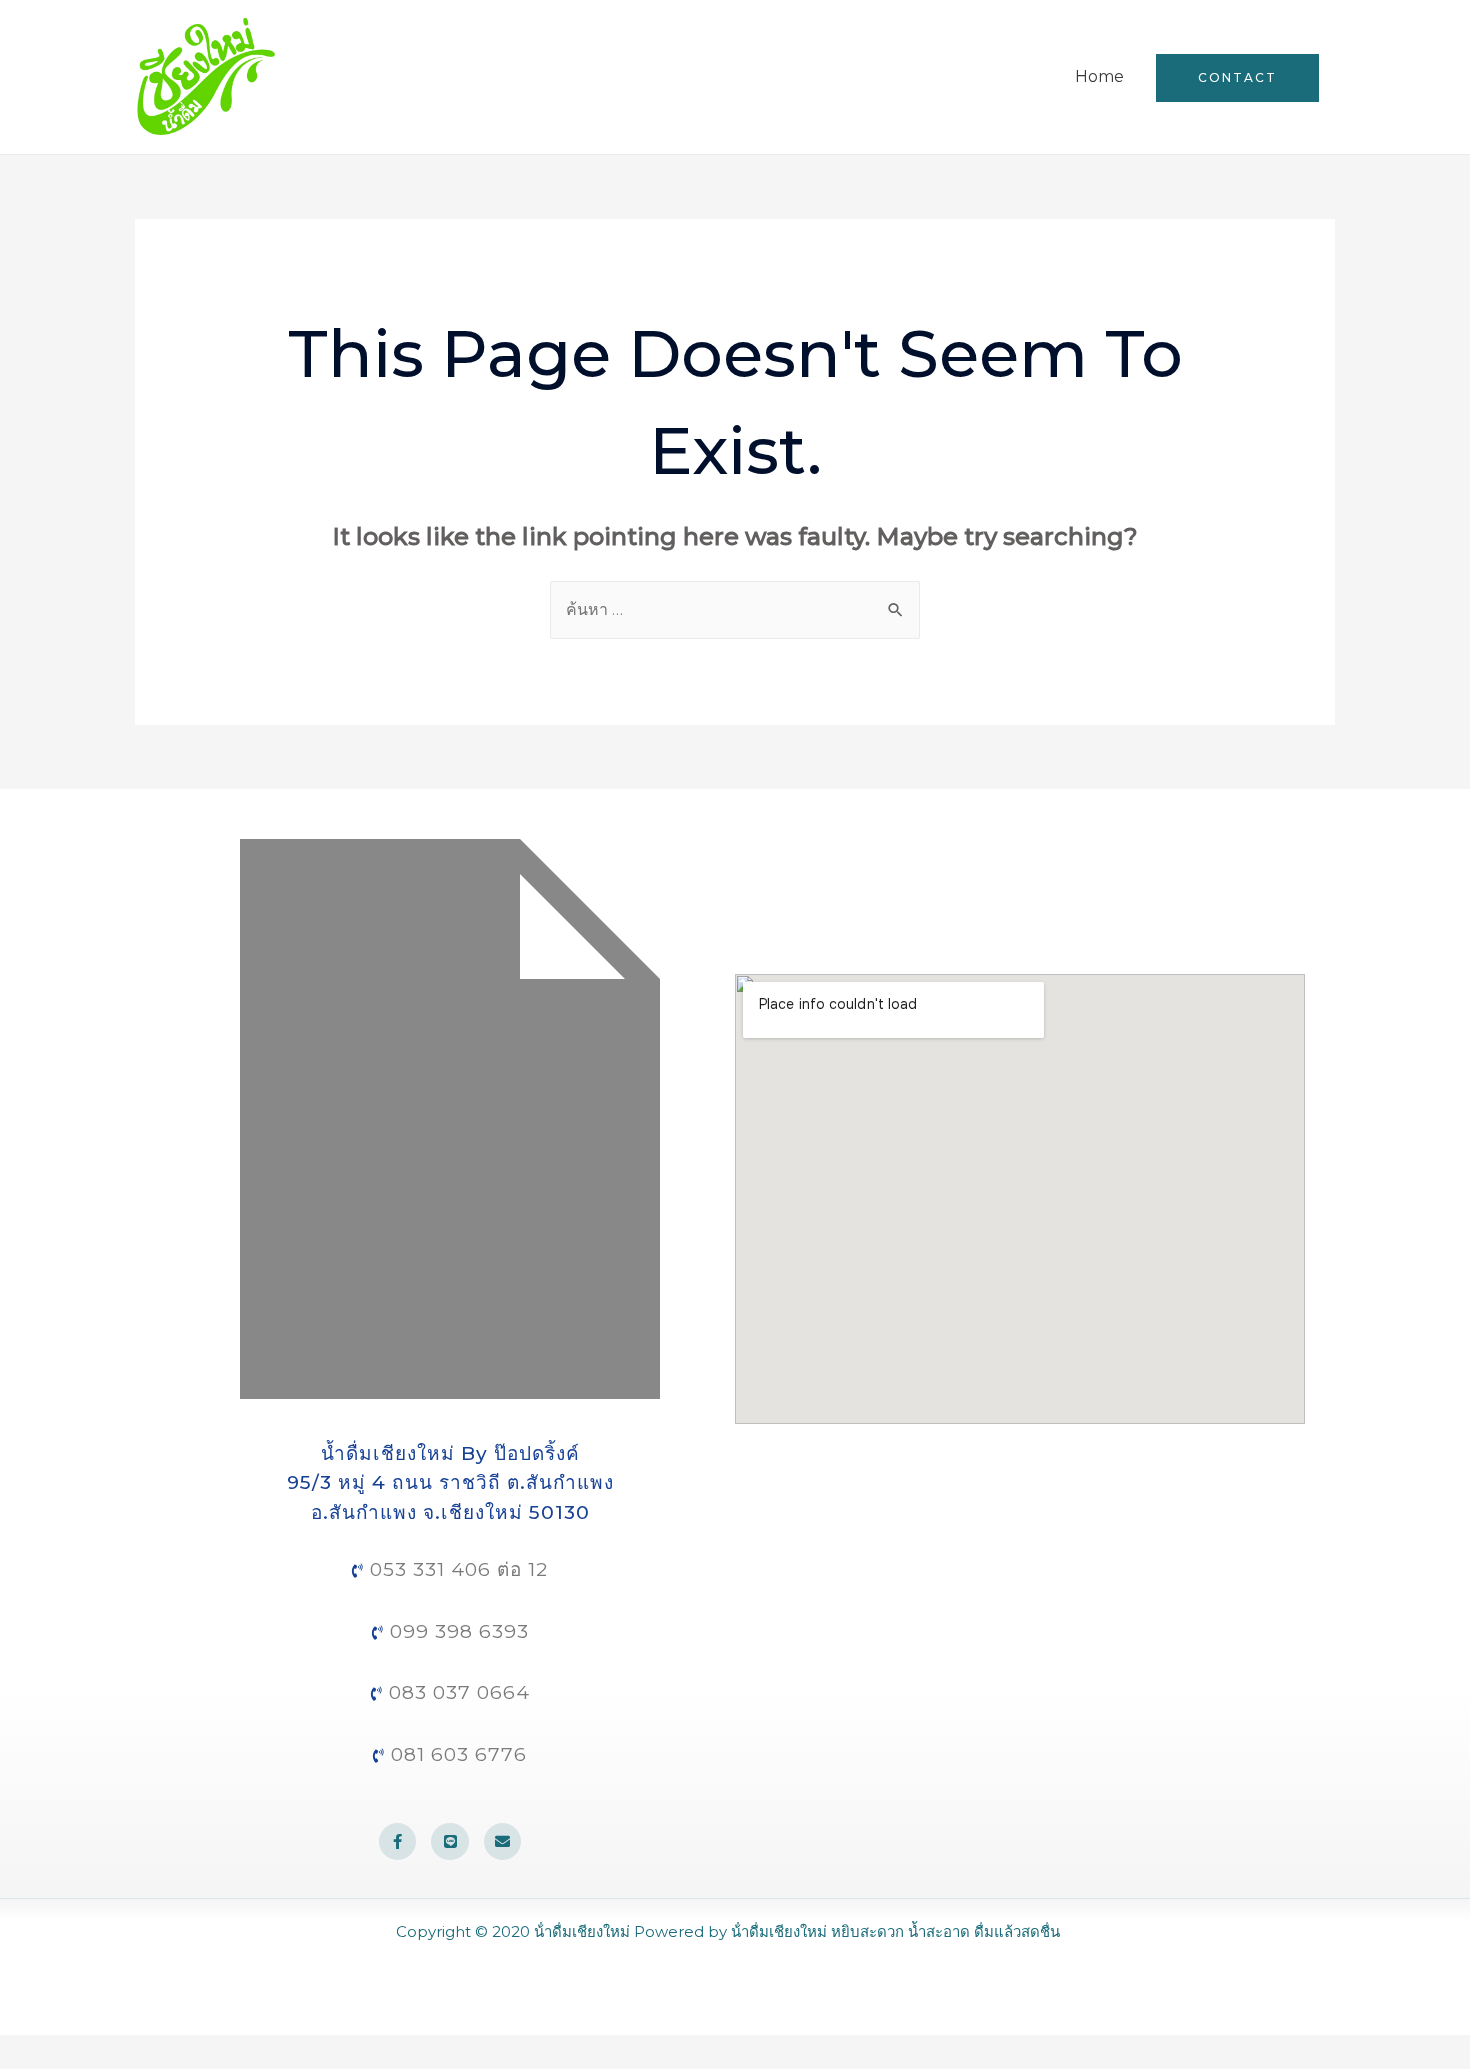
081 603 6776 (456, 1754)
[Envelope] (503, 1842)
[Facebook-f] (398, 1842)
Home (1099, 76)
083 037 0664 (456, 1692)
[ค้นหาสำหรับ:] (735, 609)
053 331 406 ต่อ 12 (456, 1569)
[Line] (450, 1842)
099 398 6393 (456, 1631)
